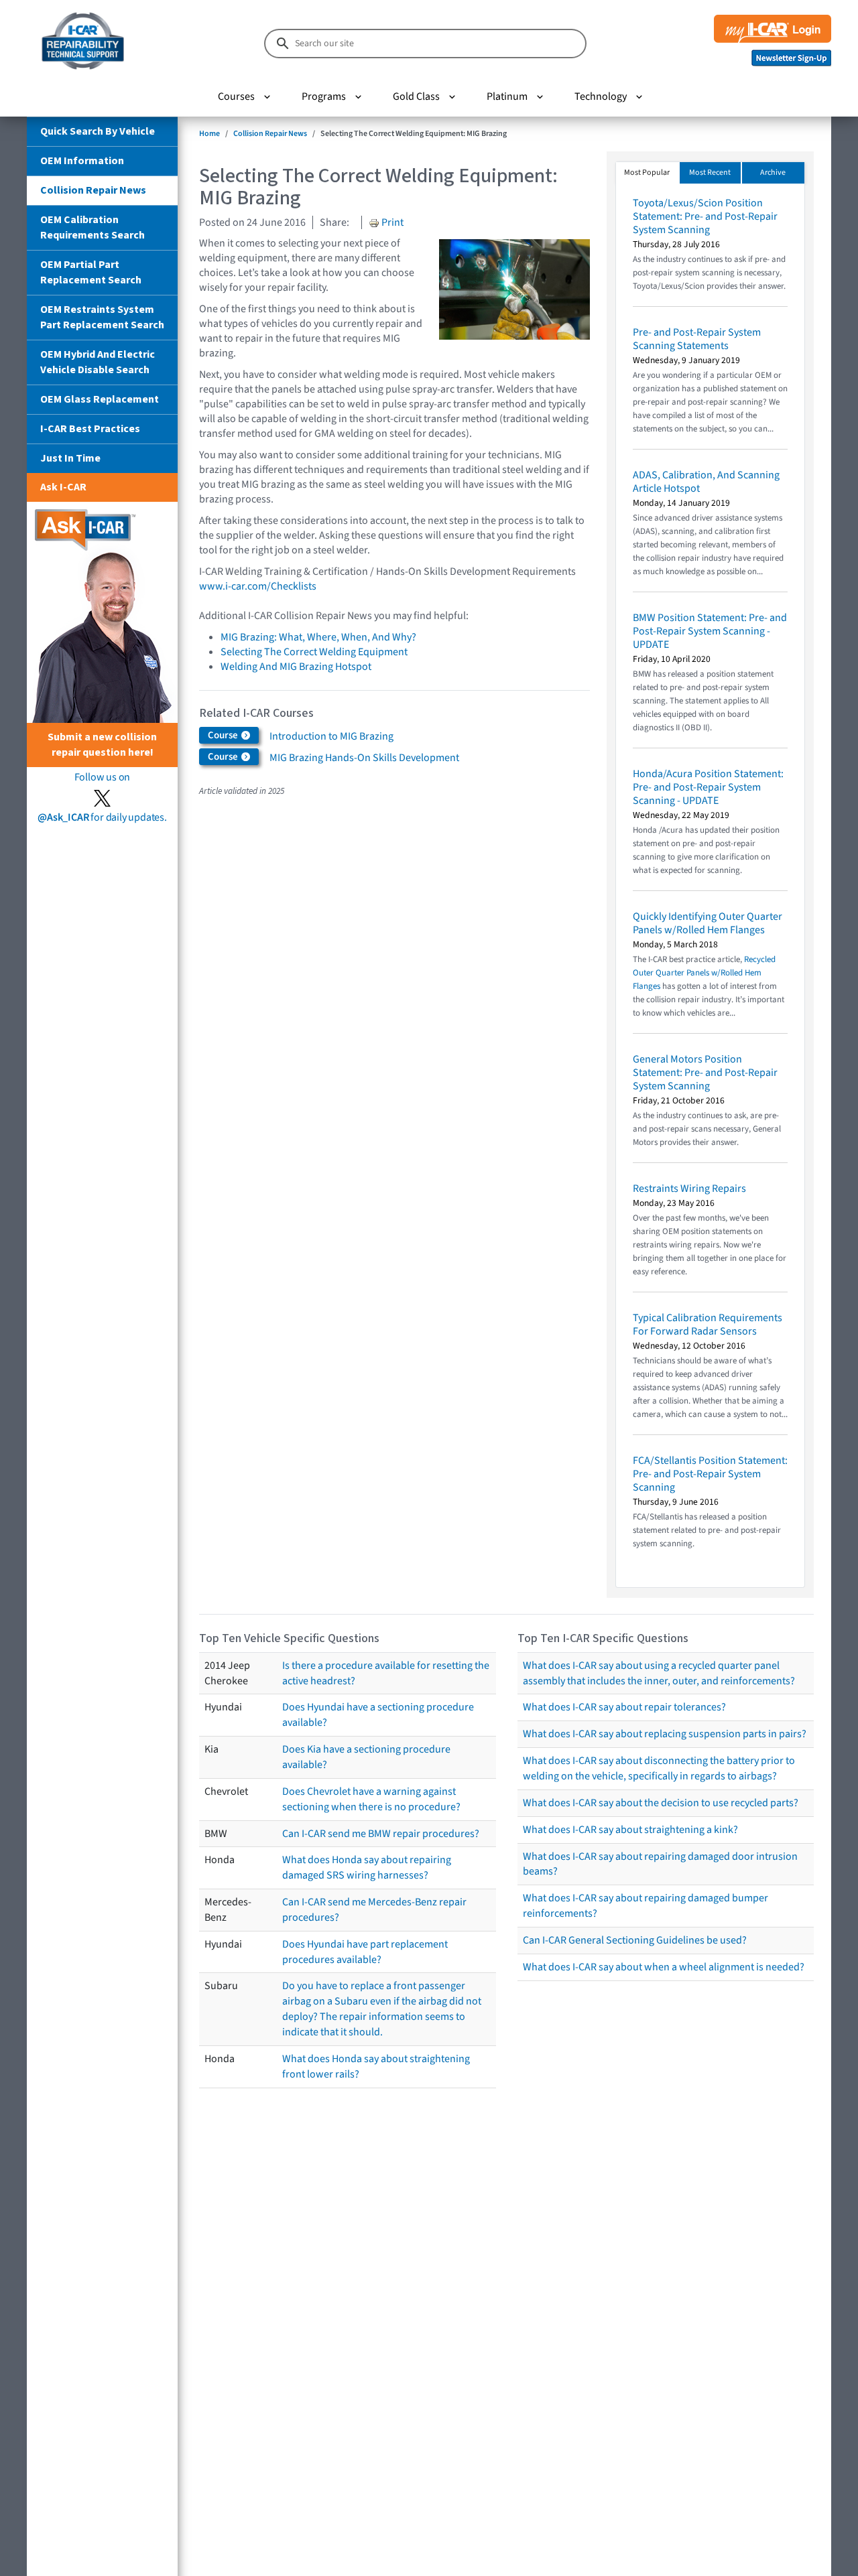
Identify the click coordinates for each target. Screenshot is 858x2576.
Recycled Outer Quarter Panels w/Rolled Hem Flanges (704, 973)
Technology (601, 96)
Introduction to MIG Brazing (331, 736)
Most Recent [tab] (710, 173)
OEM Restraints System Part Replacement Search (102, 317)
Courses (236, 96)
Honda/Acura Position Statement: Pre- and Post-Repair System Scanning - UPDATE (708, 787)
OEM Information (82, 161)
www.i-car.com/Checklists (258, 586)
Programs (324, 96)
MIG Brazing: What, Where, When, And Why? (318, 637)
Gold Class (416, 96)
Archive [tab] (773, 173)
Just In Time (70, 458)
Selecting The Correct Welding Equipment (314, 652)
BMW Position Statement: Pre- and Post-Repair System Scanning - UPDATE (710, 631)
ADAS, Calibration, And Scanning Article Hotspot (706, 482)
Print (391, 222)
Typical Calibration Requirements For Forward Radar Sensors (708, 1325)
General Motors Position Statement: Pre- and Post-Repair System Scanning (705, 1073)
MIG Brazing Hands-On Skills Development (364, 758)
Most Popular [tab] (647, 173)
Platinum (507, 96)
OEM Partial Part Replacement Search (91, 272)
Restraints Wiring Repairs (689, 1189)
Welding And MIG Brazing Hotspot (296, 667)
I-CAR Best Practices (90, 429)
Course (224, 735)
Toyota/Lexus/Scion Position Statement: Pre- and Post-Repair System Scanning (705, 216)
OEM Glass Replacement (100, 399)
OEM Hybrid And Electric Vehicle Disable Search (98, 362)
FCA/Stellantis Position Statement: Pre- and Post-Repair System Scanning (710, 1474)
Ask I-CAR (63, 487)
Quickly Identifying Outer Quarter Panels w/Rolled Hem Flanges (708, 923)
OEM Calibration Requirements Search (93, 227)
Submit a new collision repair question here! (102, 745)
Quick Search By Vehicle (98, 131)
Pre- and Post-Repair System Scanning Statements (697, 339)
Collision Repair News (93, 190)
